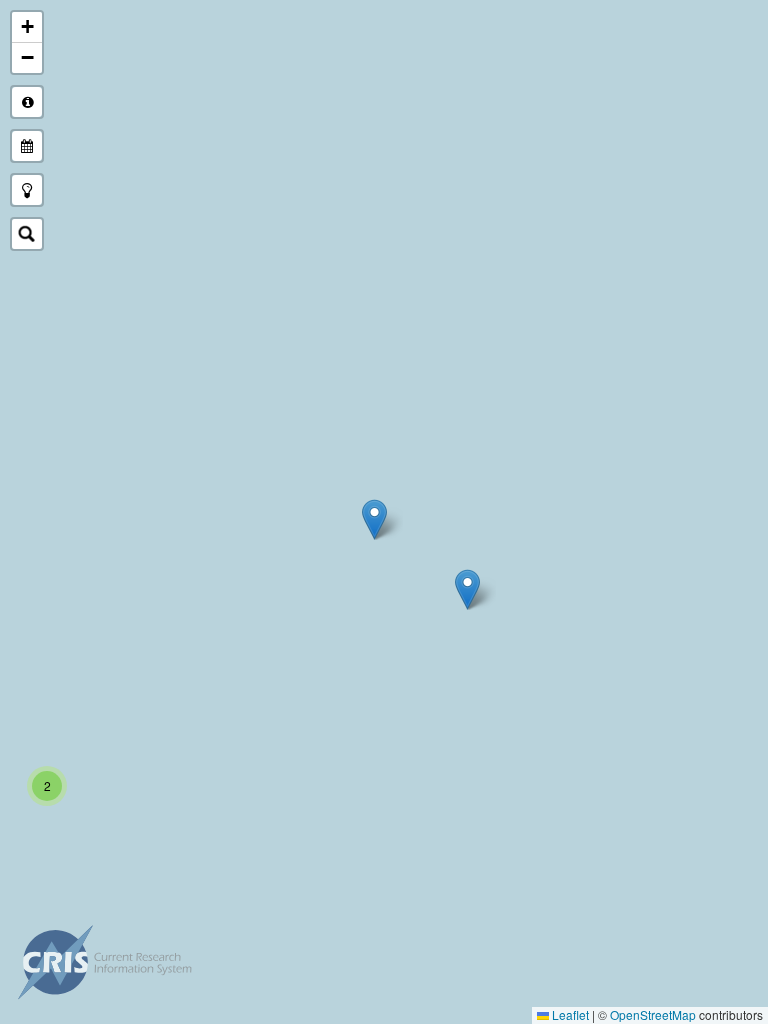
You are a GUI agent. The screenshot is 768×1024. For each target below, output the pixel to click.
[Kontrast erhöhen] (27, 190)
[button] (374, 519)
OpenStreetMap (653, 1014)
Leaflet (569, 1014)
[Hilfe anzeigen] (27, 102)
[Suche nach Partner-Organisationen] (27, 234)
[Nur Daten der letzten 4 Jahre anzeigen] (27, 146)
